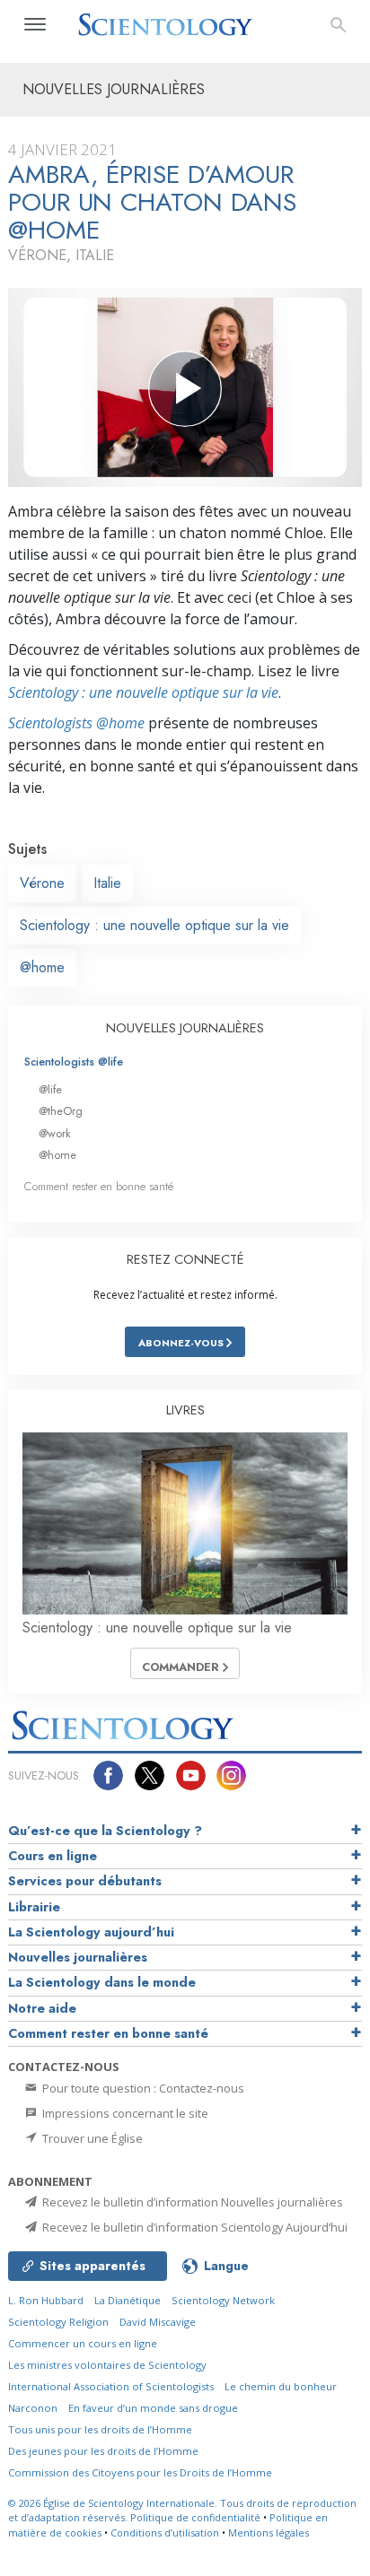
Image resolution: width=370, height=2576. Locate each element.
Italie (107, 883)
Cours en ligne (53, 1856)
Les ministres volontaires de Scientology (107, 2365)
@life (50, 1089)
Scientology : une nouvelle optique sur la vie (143, 692)
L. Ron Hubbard (46, 2300)
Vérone (42, 883)
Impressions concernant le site (124, 2113)
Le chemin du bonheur (281, 2386)
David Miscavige (158, 2322)
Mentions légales (269, 2532)
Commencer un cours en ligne (83, 2343)
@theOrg (61, 1111)
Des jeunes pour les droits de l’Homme (103, 2451)
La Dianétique (128, 2300)
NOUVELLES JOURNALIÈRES (185, 1028)
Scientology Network (223, 2300)
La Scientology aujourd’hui (91, 1932)
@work (55, 1133)
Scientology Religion (58, 2322)
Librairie (34, 1907)
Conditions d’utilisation (165, 2532)
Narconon (33, 2408)
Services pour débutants (85, 1881)
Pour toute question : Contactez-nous (142, 2088)
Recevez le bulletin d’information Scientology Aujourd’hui (194, 2227)
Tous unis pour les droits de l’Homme (100, 2429)
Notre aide (42, 2008)
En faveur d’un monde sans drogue (153, 2408)
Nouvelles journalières (78, 1957)
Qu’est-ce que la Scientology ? (105, 1831)
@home (42, 967)
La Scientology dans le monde (102, 1982)
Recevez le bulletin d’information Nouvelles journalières (191, 2202)
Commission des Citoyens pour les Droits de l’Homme (140, 2472)
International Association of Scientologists (111, 2386)
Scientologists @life (74, 1062)
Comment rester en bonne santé (99, 1186)
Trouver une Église (91, 2138)
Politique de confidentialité (195, 2517)
